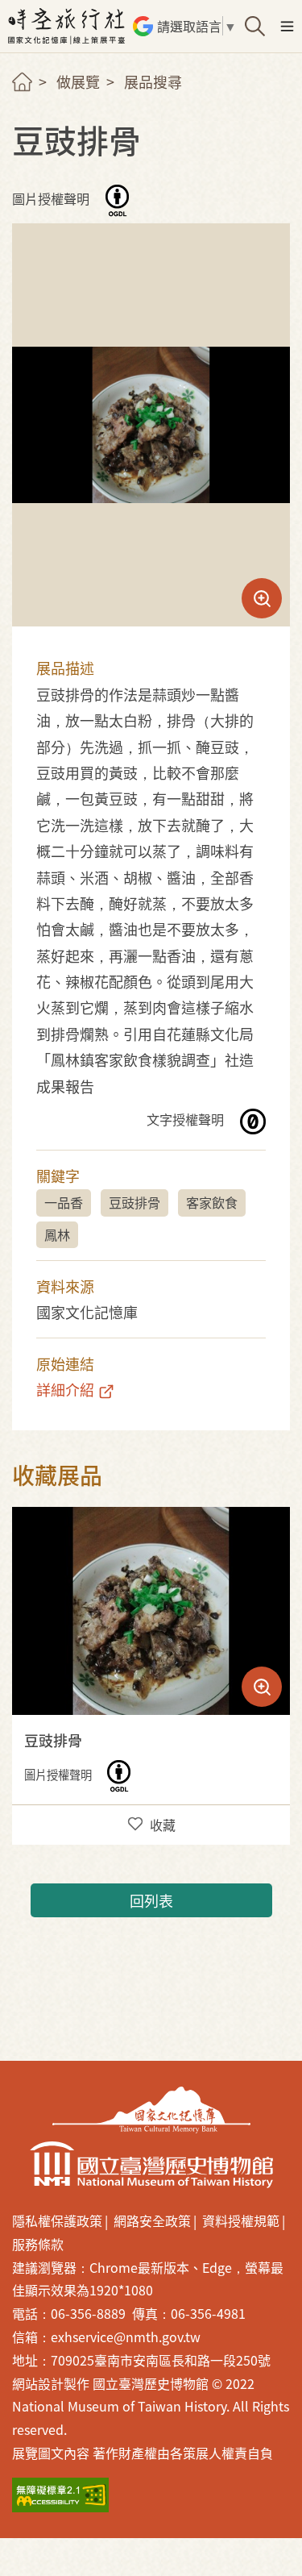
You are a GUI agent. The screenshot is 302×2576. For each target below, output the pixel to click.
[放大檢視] (151, 1611)
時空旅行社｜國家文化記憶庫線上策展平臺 (68, 26)
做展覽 (78, 81)
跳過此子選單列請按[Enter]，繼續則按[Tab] (36, 102)
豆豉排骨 (134, 1202)
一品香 (64, 1202)
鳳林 (57, 1234)
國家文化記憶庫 (151, 2110)
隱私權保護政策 (57, 2220)
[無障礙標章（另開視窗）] (60, 2495)
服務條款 (38, 2244)
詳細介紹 (65, 1389)
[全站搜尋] (255, 26)
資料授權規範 (241, 2220)
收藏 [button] (163, 1825)
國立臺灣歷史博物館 (151, 2165)
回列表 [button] (151, 1900)
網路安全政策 (152, 2220)
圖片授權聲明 (52, 199)
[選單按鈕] (287, 26)
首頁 (22, 82)
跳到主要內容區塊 (23, 7)
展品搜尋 (153, 81)
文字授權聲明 (187, 1119)
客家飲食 (212, 1202)
